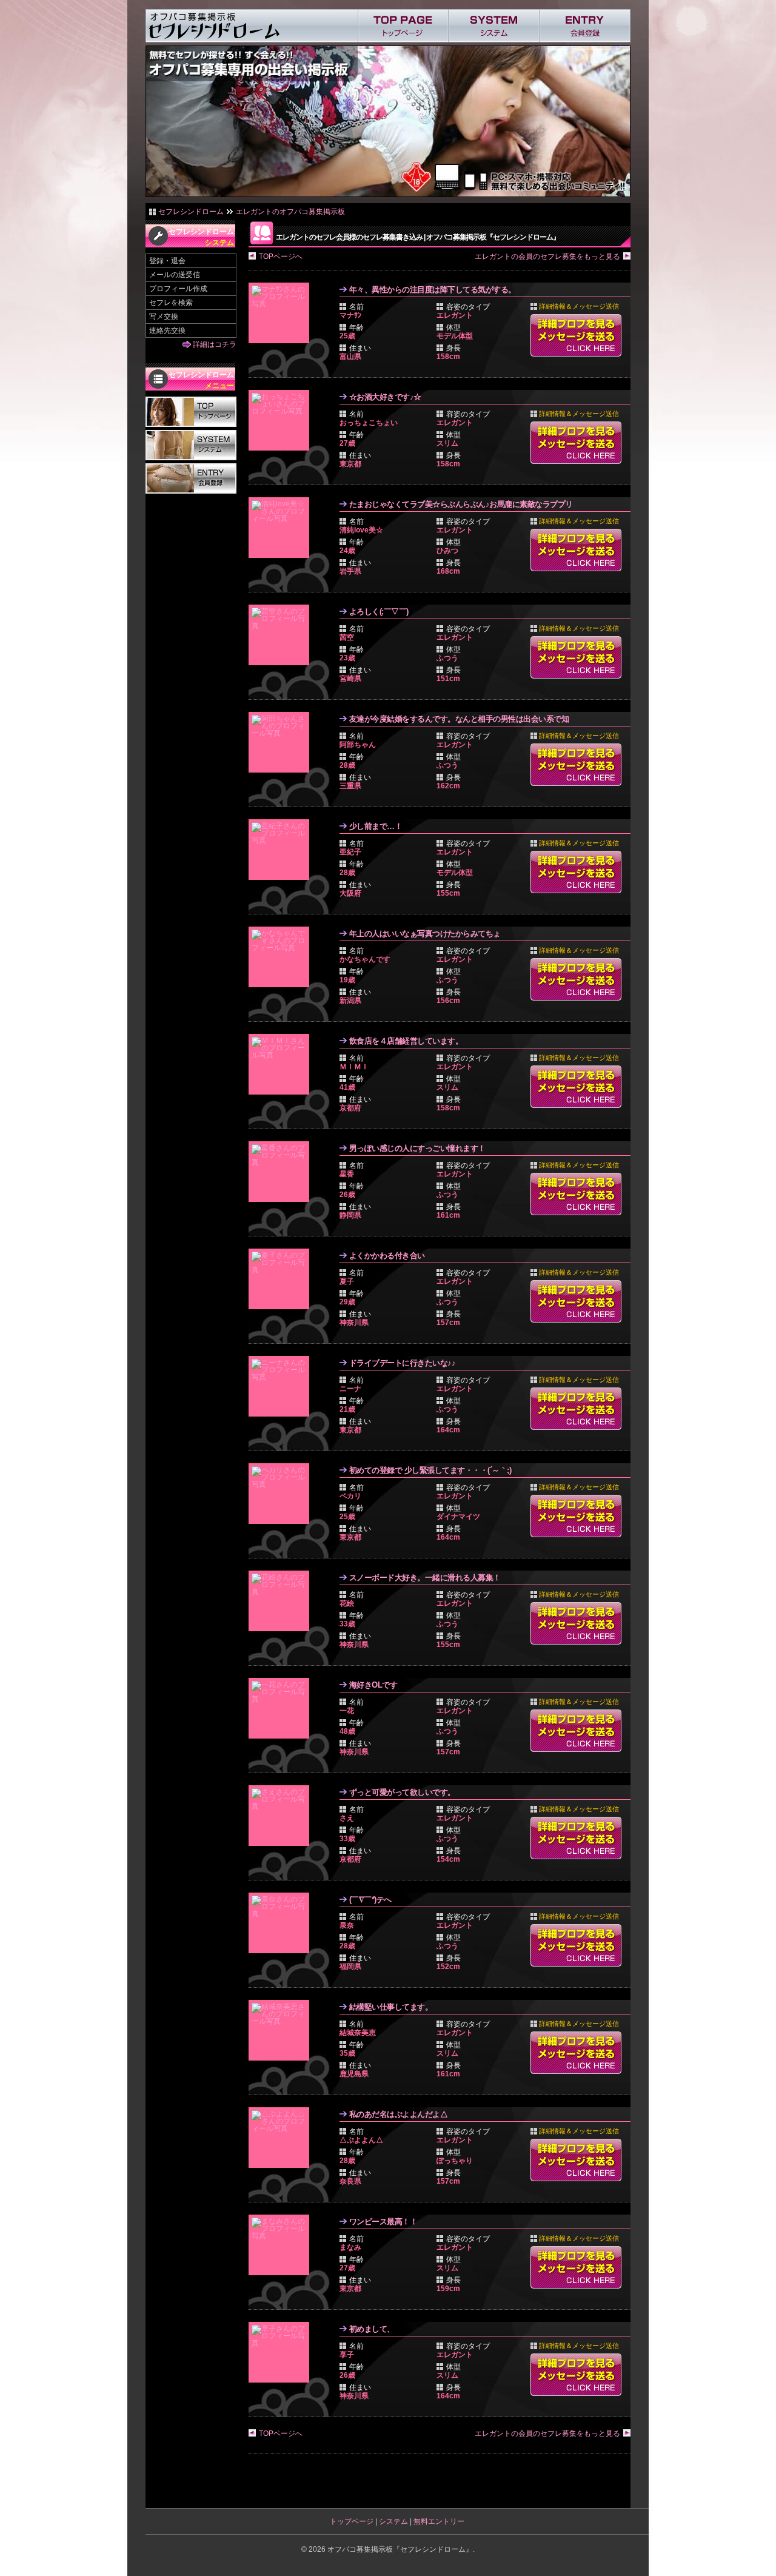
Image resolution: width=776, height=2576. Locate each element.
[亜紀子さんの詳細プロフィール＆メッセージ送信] (282, 850)
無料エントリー (439, 2521)
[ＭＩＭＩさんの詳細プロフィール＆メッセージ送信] (282, 1064)
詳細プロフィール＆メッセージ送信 (576, 335)
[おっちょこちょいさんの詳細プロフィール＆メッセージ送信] (282, 420)
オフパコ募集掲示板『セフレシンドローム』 (400, 2549)
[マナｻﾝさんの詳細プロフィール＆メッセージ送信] (282, 313)
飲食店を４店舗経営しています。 (406, 1041)
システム (393, 2521)
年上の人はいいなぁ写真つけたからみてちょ (425, 934)
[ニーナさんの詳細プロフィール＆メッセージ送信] (282, 1386)
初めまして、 (372, 2329)
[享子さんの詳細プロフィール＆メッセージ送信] (282, 2352)
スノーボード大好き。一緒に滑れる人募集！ (425, 1578)
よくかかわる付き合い (387, 1256)
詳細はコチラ (215, 344)
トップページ (352, 2521)
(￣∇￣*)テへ (370, 1900)
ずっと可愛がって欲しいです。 (402, 1792)
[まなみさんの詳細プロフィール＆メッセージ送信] (282, 2245)
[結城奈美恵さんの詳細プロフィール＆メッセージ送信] (282, 2030)
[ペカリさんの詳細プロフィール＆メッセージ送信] (282, 1494)
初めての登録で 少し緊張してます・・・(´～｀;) (430, 1470)
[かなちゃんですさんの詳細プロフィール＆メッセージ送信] (282, 957)
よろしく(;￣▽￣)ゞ (383, 612)
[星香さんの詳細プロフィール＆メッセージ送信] (282, 1172)
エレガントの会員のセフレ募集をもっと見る (547, 257)
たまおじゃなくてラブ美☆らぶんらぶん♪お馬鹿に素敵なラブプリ (461, 504)
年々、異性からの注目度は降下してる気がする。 (433, 290)
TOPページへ (281, 257)
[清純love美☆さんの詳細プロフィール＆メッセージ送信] (282, 528)
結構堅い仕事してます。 (391, 2007)
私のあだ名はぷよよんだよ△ (399, 2114)
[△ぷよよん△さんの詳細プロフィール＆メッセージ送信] (282, 2138)
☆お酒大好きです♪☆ (385, 397)
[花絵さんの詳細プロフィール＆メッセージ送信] (282, 1601)
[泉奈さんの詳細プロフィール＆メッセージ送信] (282, 1923)
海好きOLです (373, 1685)
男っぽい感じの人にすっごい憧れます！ (417, 1148)
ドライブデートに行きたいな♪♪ (403, 1363)
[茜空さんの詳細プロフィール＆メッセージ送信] (282, 635)
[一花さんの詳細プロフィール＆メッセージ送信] (282, 1708)
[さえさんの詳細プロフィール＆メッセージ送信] (282, 1816)
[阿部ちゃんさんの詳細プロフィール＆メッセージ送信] (282, 742)
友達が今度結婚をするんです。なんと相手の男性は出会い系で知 (459, 719)
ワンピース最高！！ (383, 2222)
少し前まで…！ (376, 826)
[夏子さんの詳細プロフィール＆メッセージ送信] (282, 1279)
